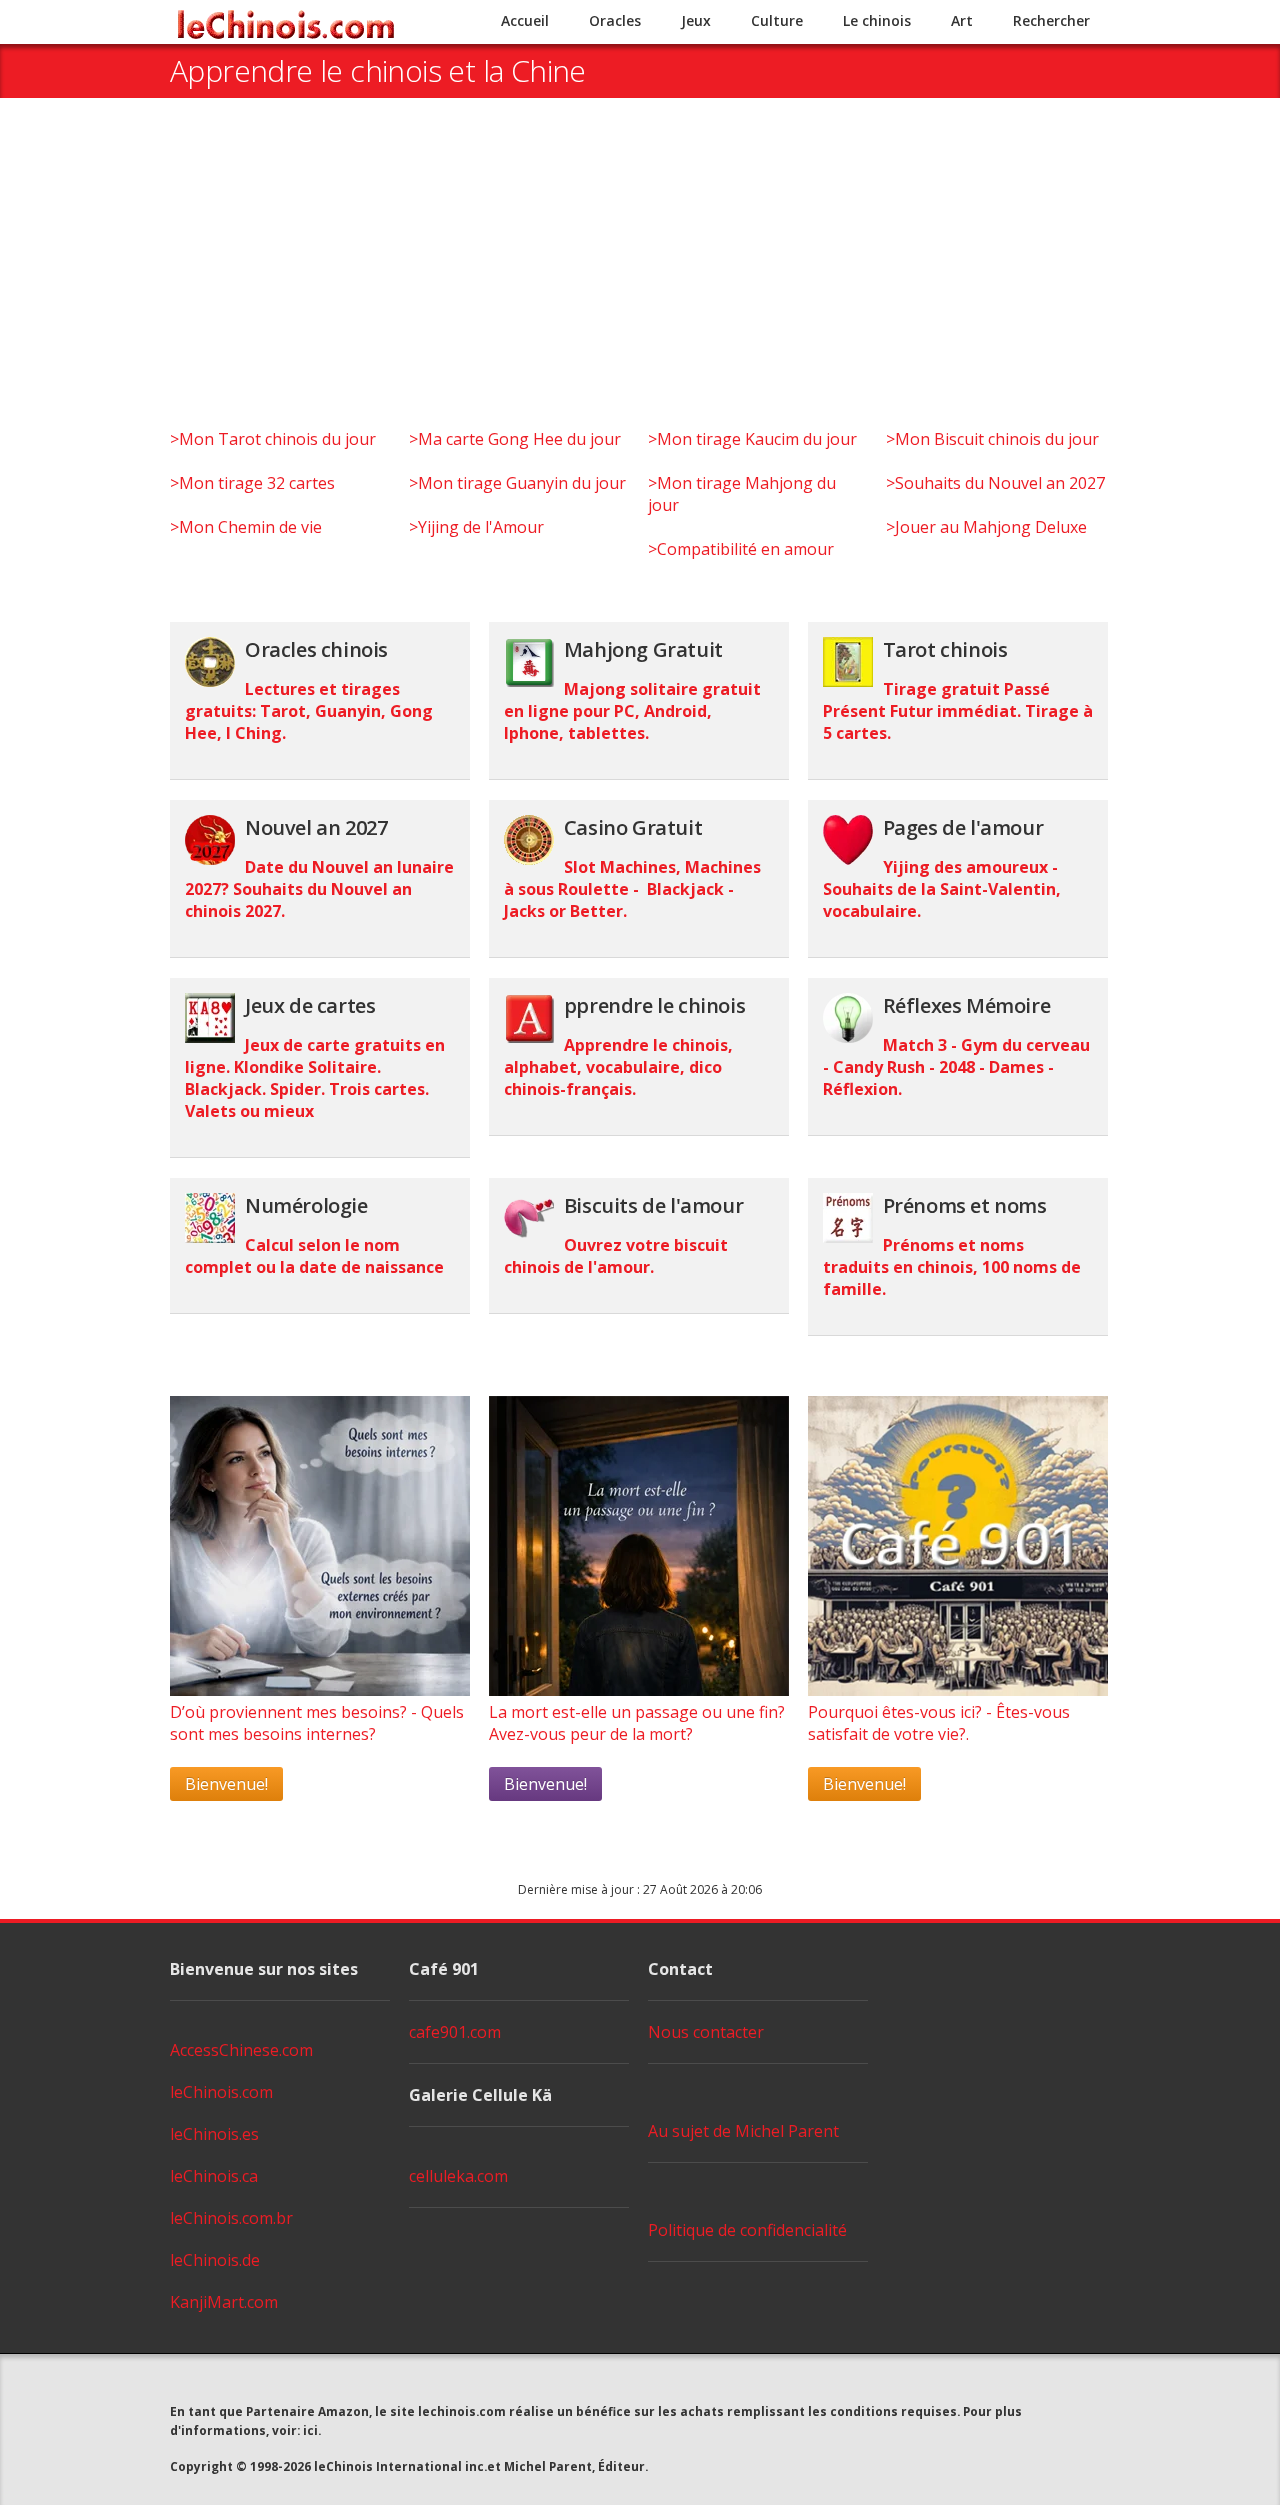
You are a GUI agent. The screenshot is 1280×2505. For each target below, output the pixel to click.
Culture (777, 20)
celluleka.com (458, 2176)
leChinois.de (215, 2260)
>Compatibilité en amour (741, 549)
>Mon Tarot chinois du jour (273, 439)
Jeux (696, 20)
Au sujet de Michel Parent (743, 2131)
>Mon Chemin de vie (246, 527)
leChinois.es (214, 2134)
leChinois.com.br (231, 2218)
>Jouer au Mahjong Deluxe (986, 527)
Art (962, 20)
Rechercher (1051, 20)
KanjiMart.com (224, 2302)
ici (310, 2430)
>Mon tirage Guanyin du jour (517, 483)
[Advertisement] (640, 278)
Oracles (615, 20)
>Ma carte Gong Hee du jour (515, 439)
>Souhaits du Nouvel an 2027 (995, 483)
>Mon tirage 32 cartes (252, 483)
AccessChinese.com (241, 2050)
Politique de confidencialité (747, 2230)
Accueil (525, 20)
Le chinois (877, 20)
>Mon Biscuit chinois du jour (992, 439)
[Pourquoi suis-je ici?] (320, 1690)
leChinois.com (221, 2092)
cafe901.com (455, 2032)
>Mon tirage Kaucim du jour (752, 439)
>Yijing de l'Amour (476, 527)
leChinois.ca (214, 2176)
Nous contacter (706, 2032)
